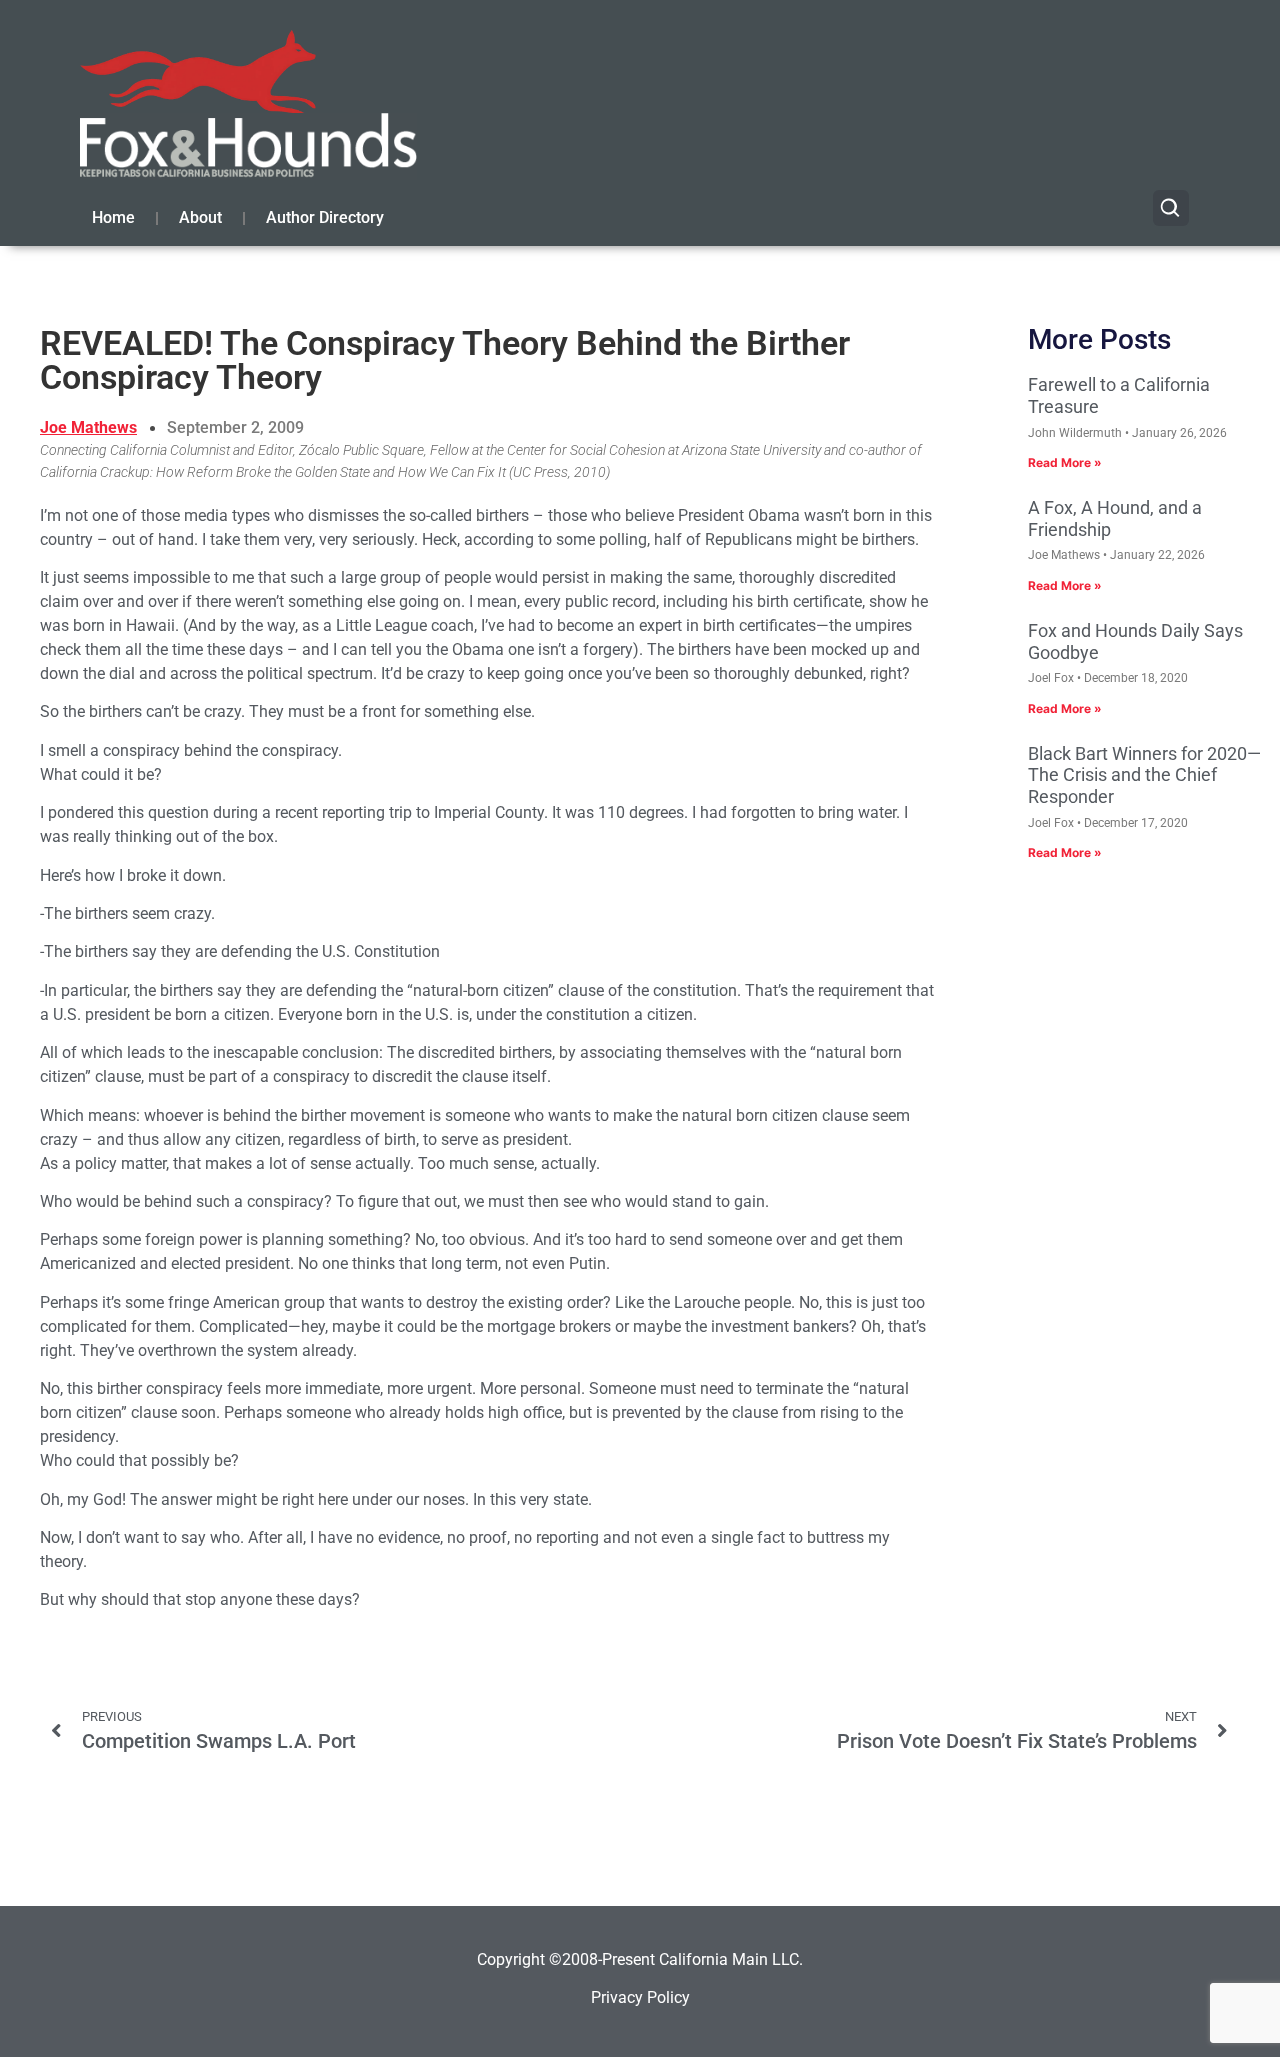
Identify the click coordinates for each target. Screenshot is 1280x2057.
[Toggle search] (1171, 208)
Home (113, 217)
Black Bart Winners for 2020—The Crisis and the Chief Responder (1144, 775)
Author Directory (325, 217)
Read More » (1065, 462)
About (200, 217)
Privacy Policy (640, 1997)
